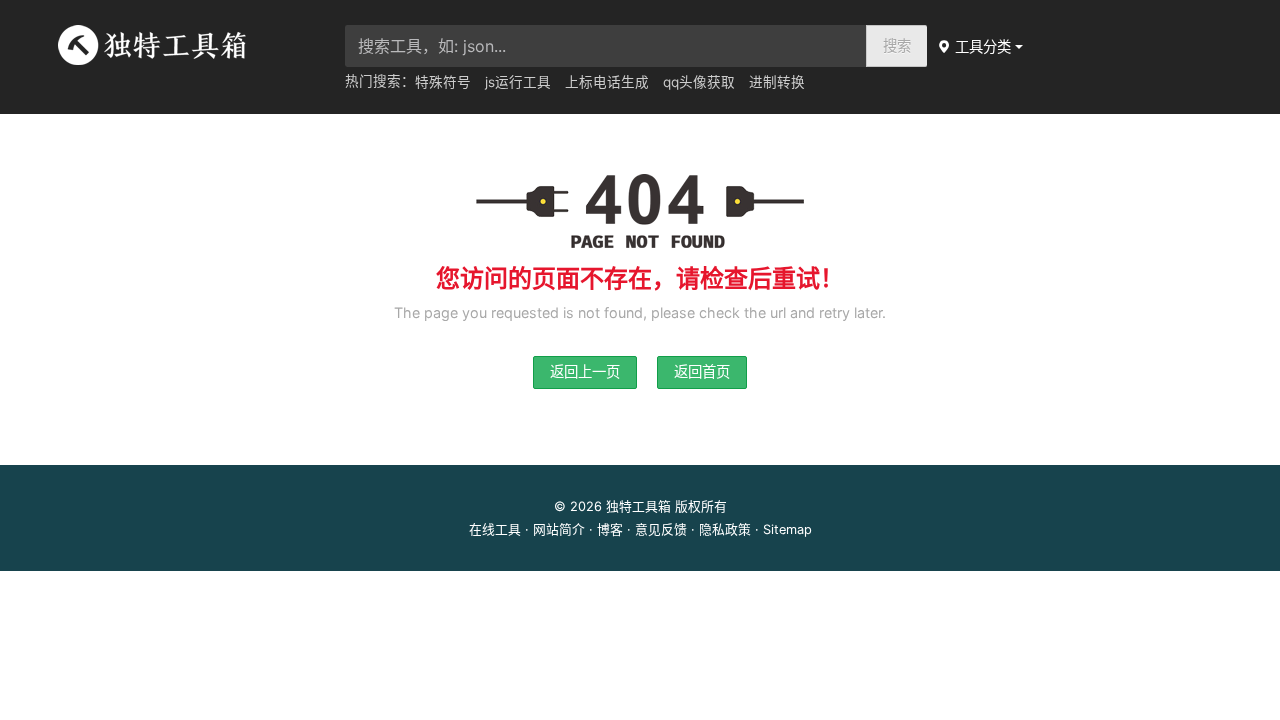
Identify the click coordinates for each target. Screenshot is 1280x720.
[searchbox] (606, 46)
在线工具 (495, 529)
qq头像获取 (699, 82)
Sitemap (787, 529)
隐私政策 (725, 529)
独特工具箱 (638, 506)
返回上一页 (585, 371)
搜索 (897, 45)
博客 (610, 529)
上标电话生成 (607, 82)
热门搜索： (380, 81)
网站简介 (559, 529)
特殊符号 (443, 82)
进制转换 (777, 82)
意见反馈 (661, 529)
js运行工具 (518, 82)
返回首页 (702, 371)
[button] (982, 46)
